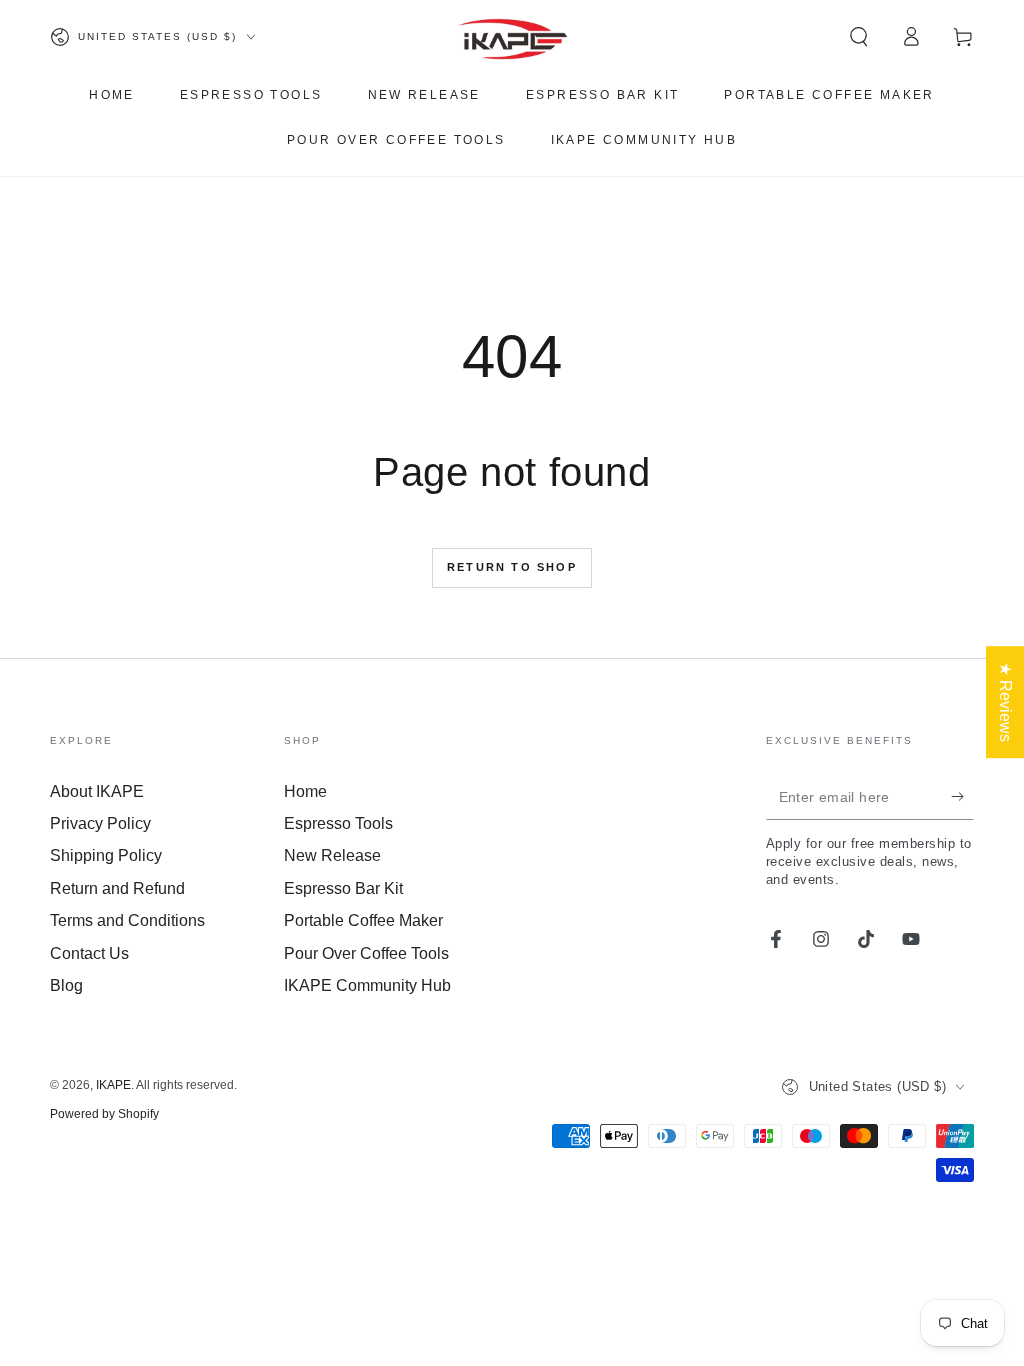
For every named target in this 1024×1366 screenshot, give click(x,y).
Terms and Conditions (127, 920)
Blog (66, 985)
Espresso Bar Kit (343, 888)
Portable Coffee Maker (363, 920)
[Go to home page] (512, 37)
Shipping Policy (106, 855)
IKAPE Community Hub (367, 985)
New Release (332, 855)
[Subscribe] (962, 797)
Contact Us (89, 953)
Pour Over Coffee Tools (366, 953)
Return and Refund (117, 888)
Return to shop (512, 567)
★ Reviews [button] (1005, 702)
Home (305, 791)
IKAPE (113, 1085)
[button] (859, 37)
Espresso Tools (338, 823)
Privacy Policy (100, 823)
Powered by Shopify (104, 1114)
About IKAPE (97, 791)
